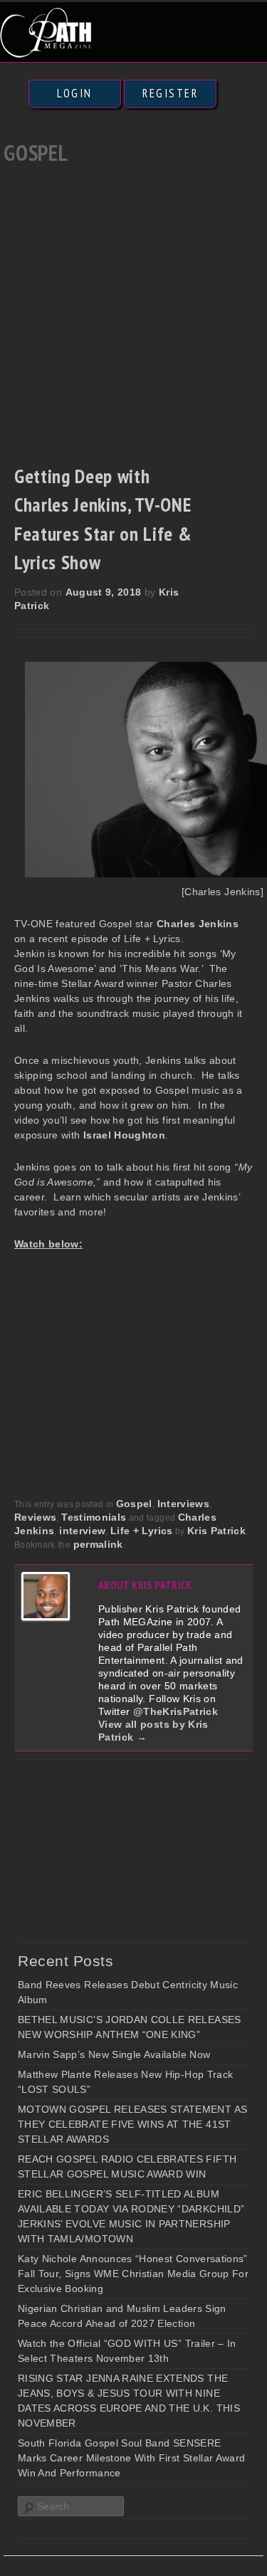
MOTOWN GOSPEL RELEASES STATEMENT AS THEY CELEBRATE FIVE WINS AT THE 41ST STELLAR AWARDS (132, 2124)
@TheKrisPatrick (176, 1711)
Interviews (184, 1504)
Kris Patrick (216, 1531)
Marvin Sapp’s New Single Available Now (114, 2054)
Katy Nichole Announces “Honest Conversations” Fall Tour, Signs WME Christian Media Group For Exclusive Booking (133, 2274)
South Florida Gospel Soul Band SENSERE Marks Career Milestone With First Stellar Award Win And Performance (131, 2458)
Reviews (35, 1517)
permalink (98, 1544)
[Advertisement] (133, 311)
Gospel (134, 1504)
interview (82, 1531)
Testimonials (94, 1517)
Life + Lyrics (142, 1531)
